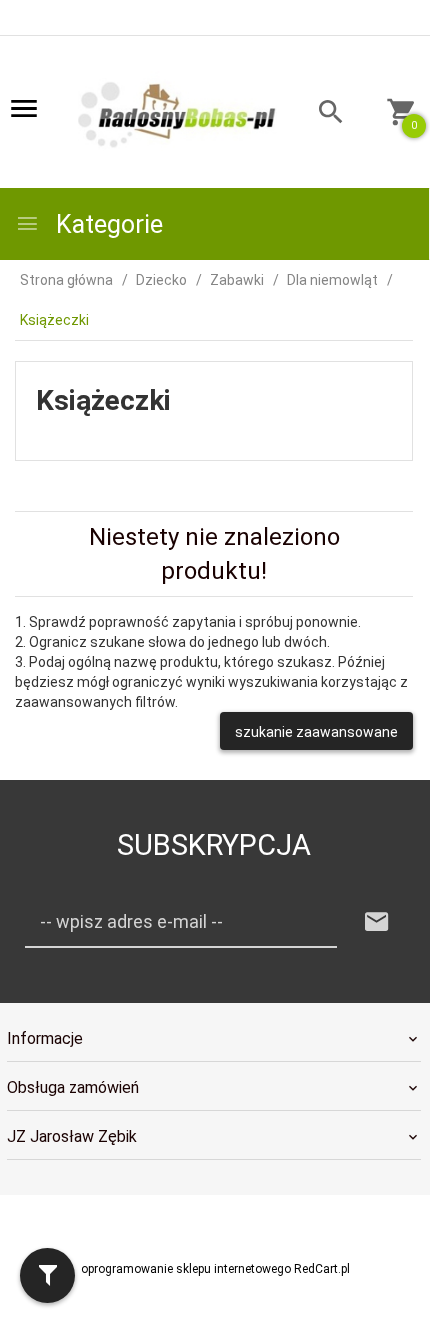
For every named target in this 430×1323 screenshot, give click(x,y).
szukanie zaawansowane (316, 732)
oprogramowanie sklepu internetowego (186, 1269)
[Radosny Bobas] (177, 113)
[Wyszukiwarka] (320, 114)
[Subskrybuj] (377, 922)
